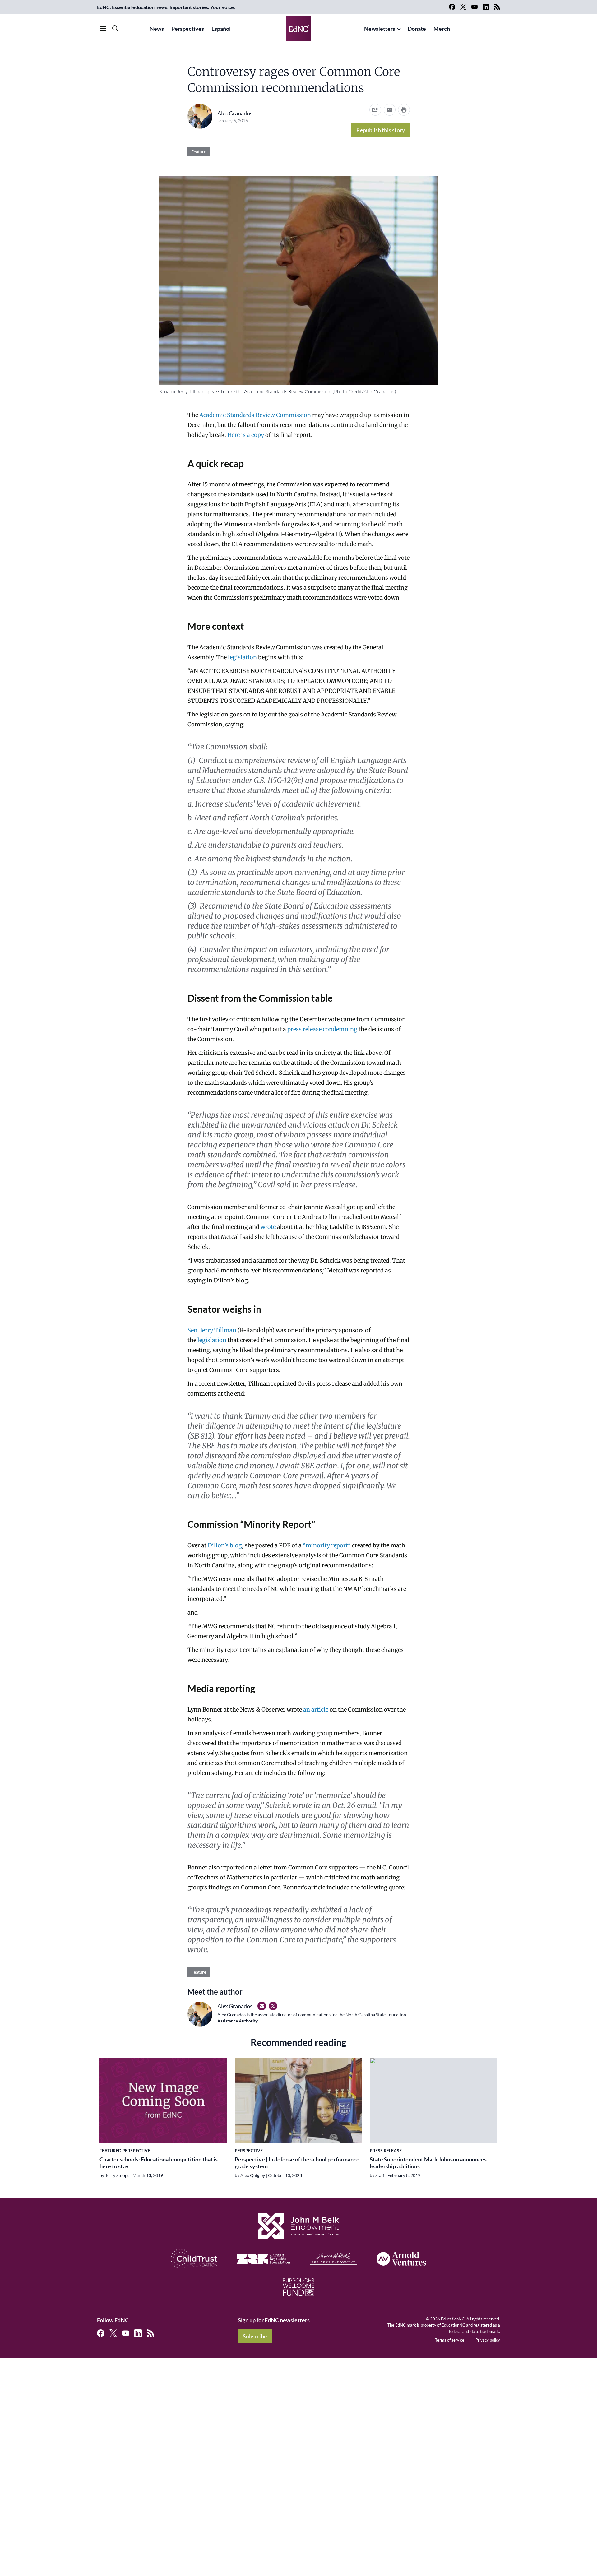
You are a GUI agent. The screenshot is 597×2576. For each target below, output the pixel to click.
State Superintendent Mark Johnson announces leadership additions (428, 2163)
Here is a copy (246, 435)
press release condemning (322, 1029)
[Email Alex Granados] (262, 2006)
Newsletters (380, 29)
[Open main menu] (103, 29)
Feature (199, 152)
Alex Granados (235, 113)
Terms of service (450, 2340)
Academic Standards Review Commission (255, 415)
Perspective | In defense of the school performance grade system (297, 2163)
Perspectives (188, 29)
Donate (417, 29)
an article (316, 1710)
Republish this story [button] (381, 130)
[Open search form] (115, 29)
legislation (242, 657)
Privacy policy (488, 2340)
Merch (442, 29)
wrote (268, 1227)
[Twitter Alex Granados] (273, 2006)
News (157, 29)
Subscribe (255, 2336)
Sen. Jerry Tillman (212, 1330)
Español (221, 29)
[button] (390, 110)
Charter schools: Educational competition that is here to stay (159, 2163)
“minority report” (327, 1545)
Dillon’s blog (225, 1545)
